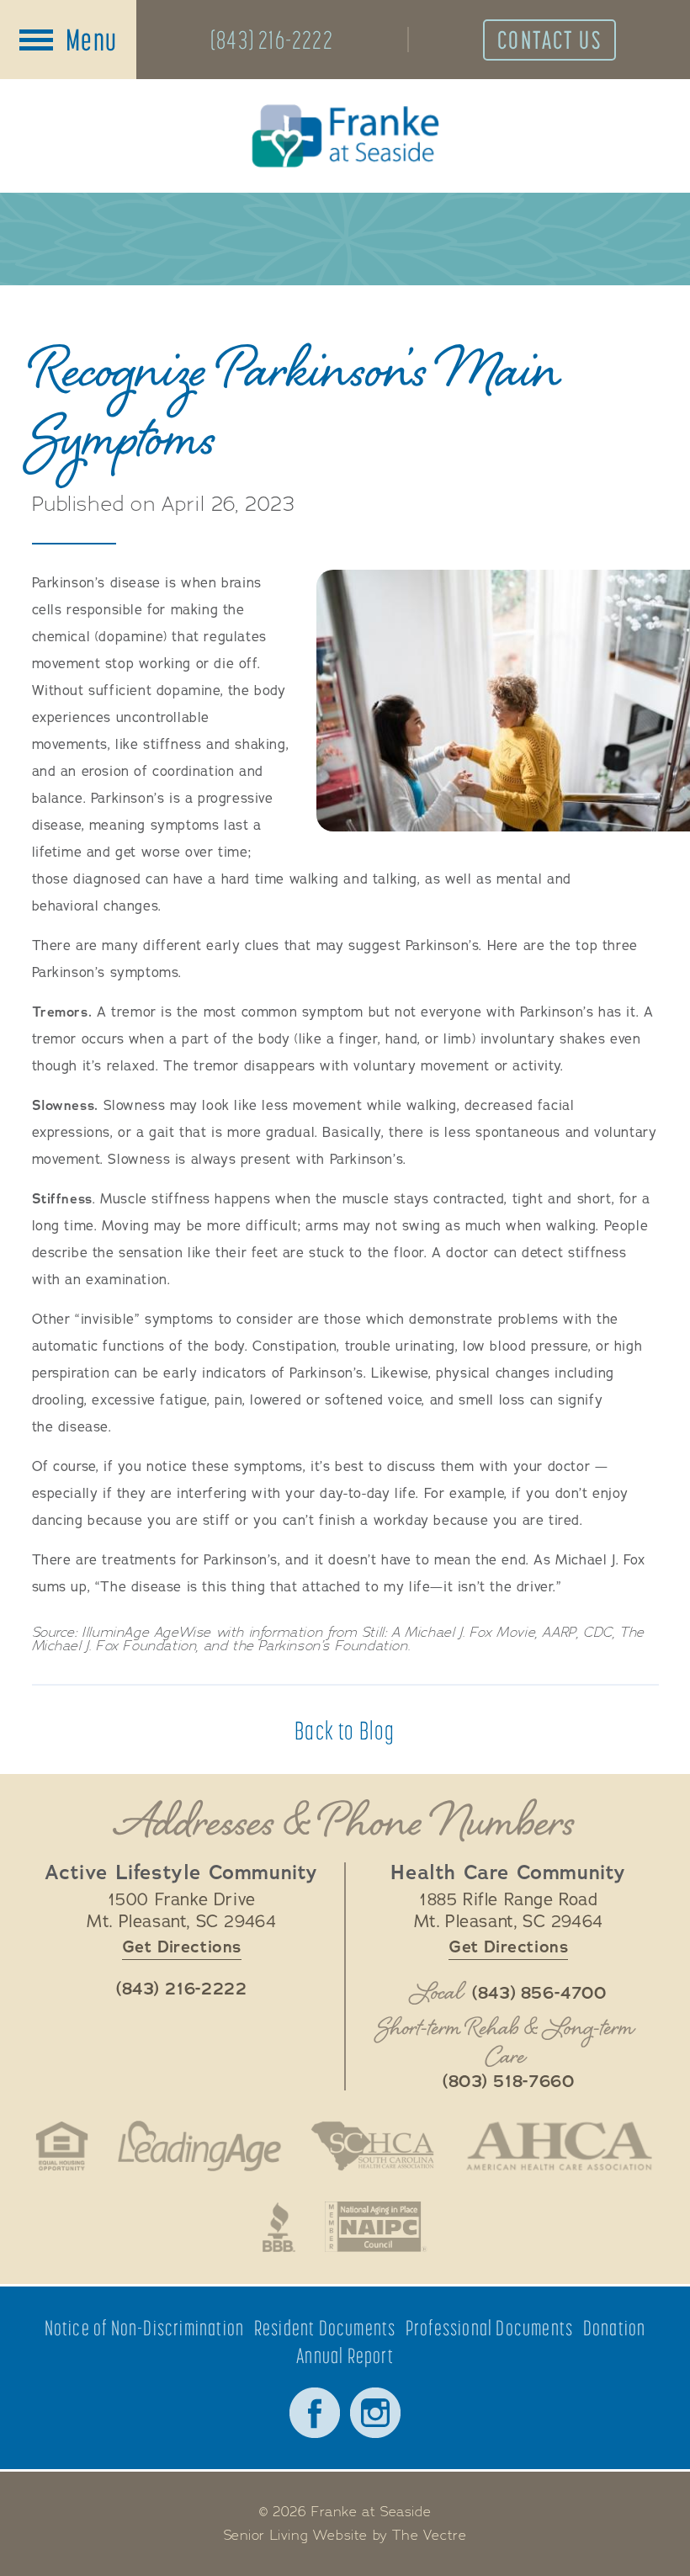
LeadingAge (199, 2146)
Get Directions (182, 1947)
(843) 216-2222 (272, 40)
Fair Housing (62, 2146)
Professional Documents (489, 2328)
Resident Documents (325, 2328)
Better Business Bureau (279, 2227)
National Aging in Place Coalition (376, 2227)
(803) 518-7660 (508, 2082)
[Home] (345, 136)
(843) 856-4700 (539, 1994)
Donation (615, 2328)
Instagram (375, 2413)
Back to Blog (345, 1730)
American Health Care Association (559, 2146)
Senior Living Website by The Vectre (345, 2536)
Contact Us (549, 40)
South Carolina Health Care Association (373, 2146)
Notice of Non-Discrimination (145, 2328)
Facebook (315, 2413)
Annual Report (345, 2356)
